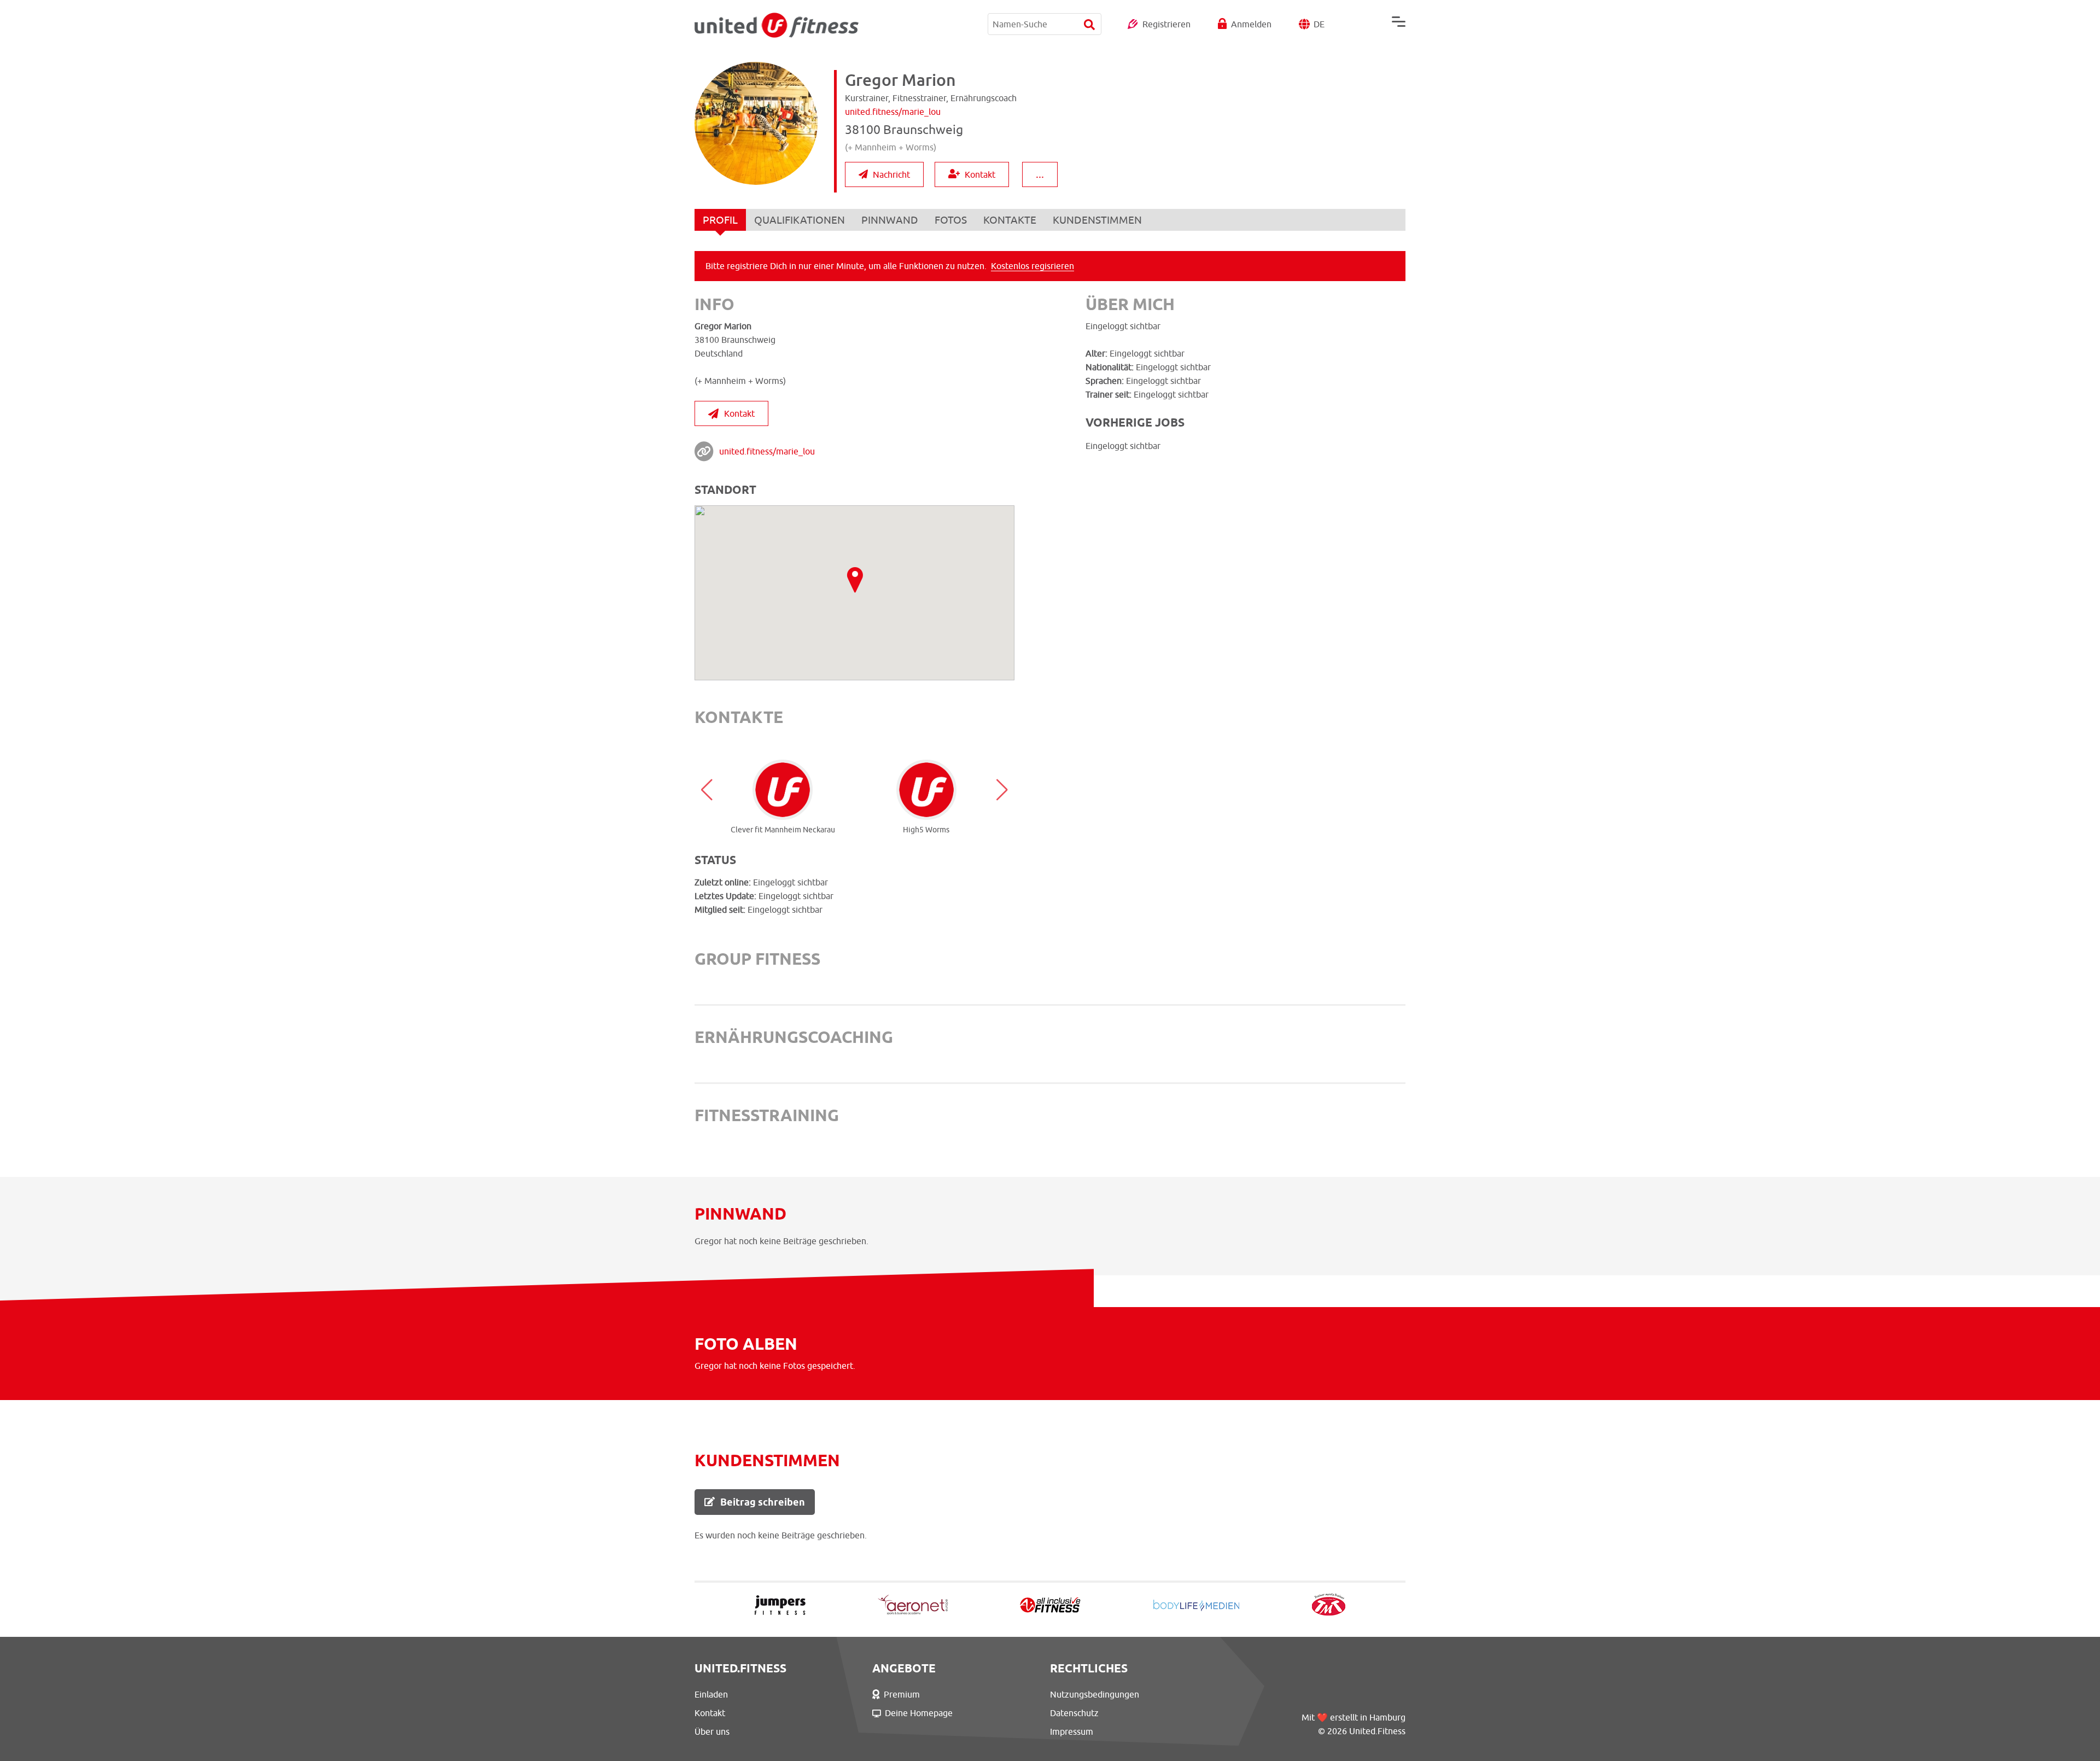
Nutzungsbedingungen (1095, 1694)
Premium (902, 1694)
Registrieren (1166, 24)
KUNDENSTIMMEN (1097, 220)
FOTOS (951, 220)
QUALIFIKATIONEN (800, 220)
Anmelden (1251, 24)
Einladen (711, 1694)
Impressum (1072, 1731)
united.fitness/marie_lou (767, 451)
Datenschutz (1074, 1713)
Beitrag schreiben (763, 1502)
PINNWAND (890, 220)
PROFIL (720, 220)
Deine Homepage (919, 1713)
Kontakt (980, 174)
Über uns (712, 1731)
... (1040, 174)
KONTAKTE (1010, 220)
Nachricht (891, 174)
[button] (707, 790)
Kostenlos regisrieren (1032, 266)
